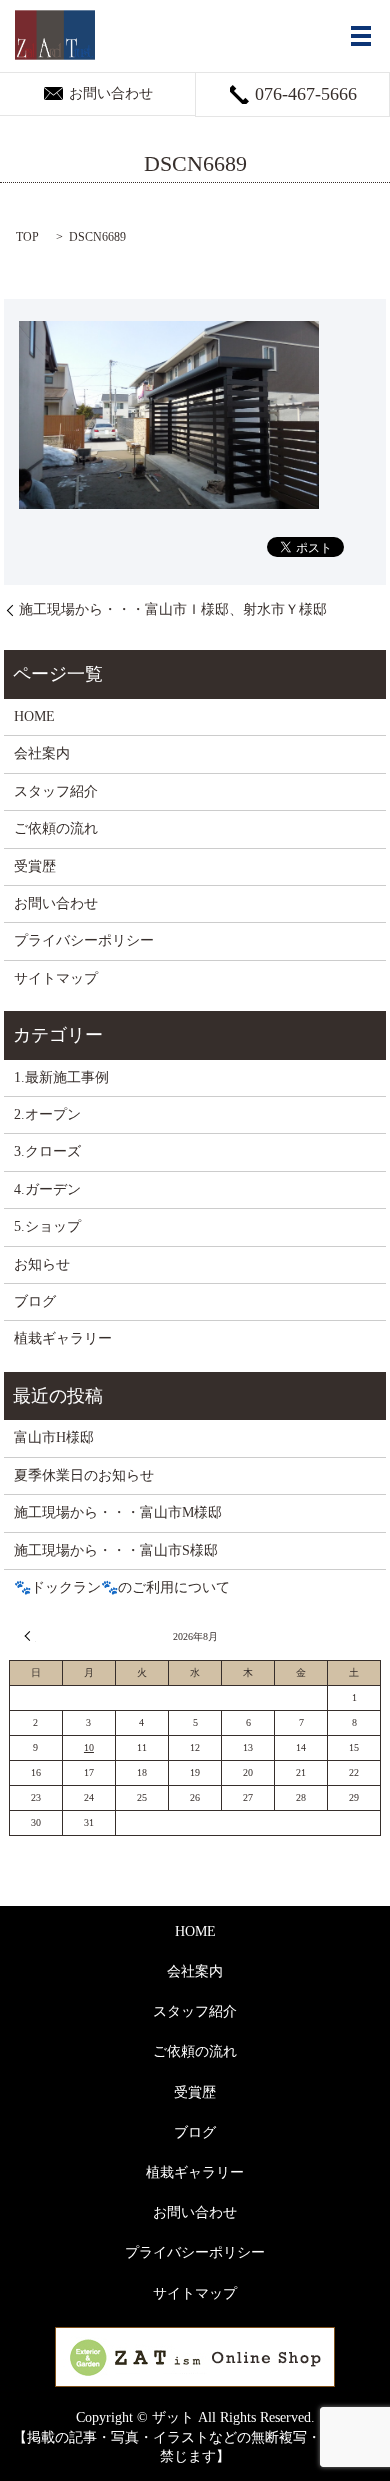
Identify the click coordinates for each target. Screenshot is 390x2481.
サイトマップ (56, 978)
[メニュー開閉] (361, 36)
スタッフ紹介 (56, 791)
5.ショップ (47, 1226)
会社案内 (42, 753)
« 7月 (30, 1636)
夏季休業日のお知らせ (84, 1475)
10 (89, 1747)
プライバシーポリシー (84, 940)
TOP (27, 237)
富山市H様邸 (54, 1437)
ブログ (35, 1301)
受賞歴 (35, 866)
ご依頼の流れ (56, 828)
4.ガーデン (47, 1189)
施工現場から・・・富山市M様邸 (118, 1512)
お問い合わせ (56, 903)
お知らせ (42, 1264)
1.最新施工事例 (61, 1077)
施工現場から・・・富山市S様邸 (116, 1550)
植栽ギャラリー (63, 1338)
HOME (34, 716)
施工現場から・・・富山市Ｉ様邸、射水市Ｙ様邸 (173, 609)
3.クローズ (47, 1151)
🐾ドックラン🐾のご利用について (122, 1587)
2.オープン (47, 1114)
